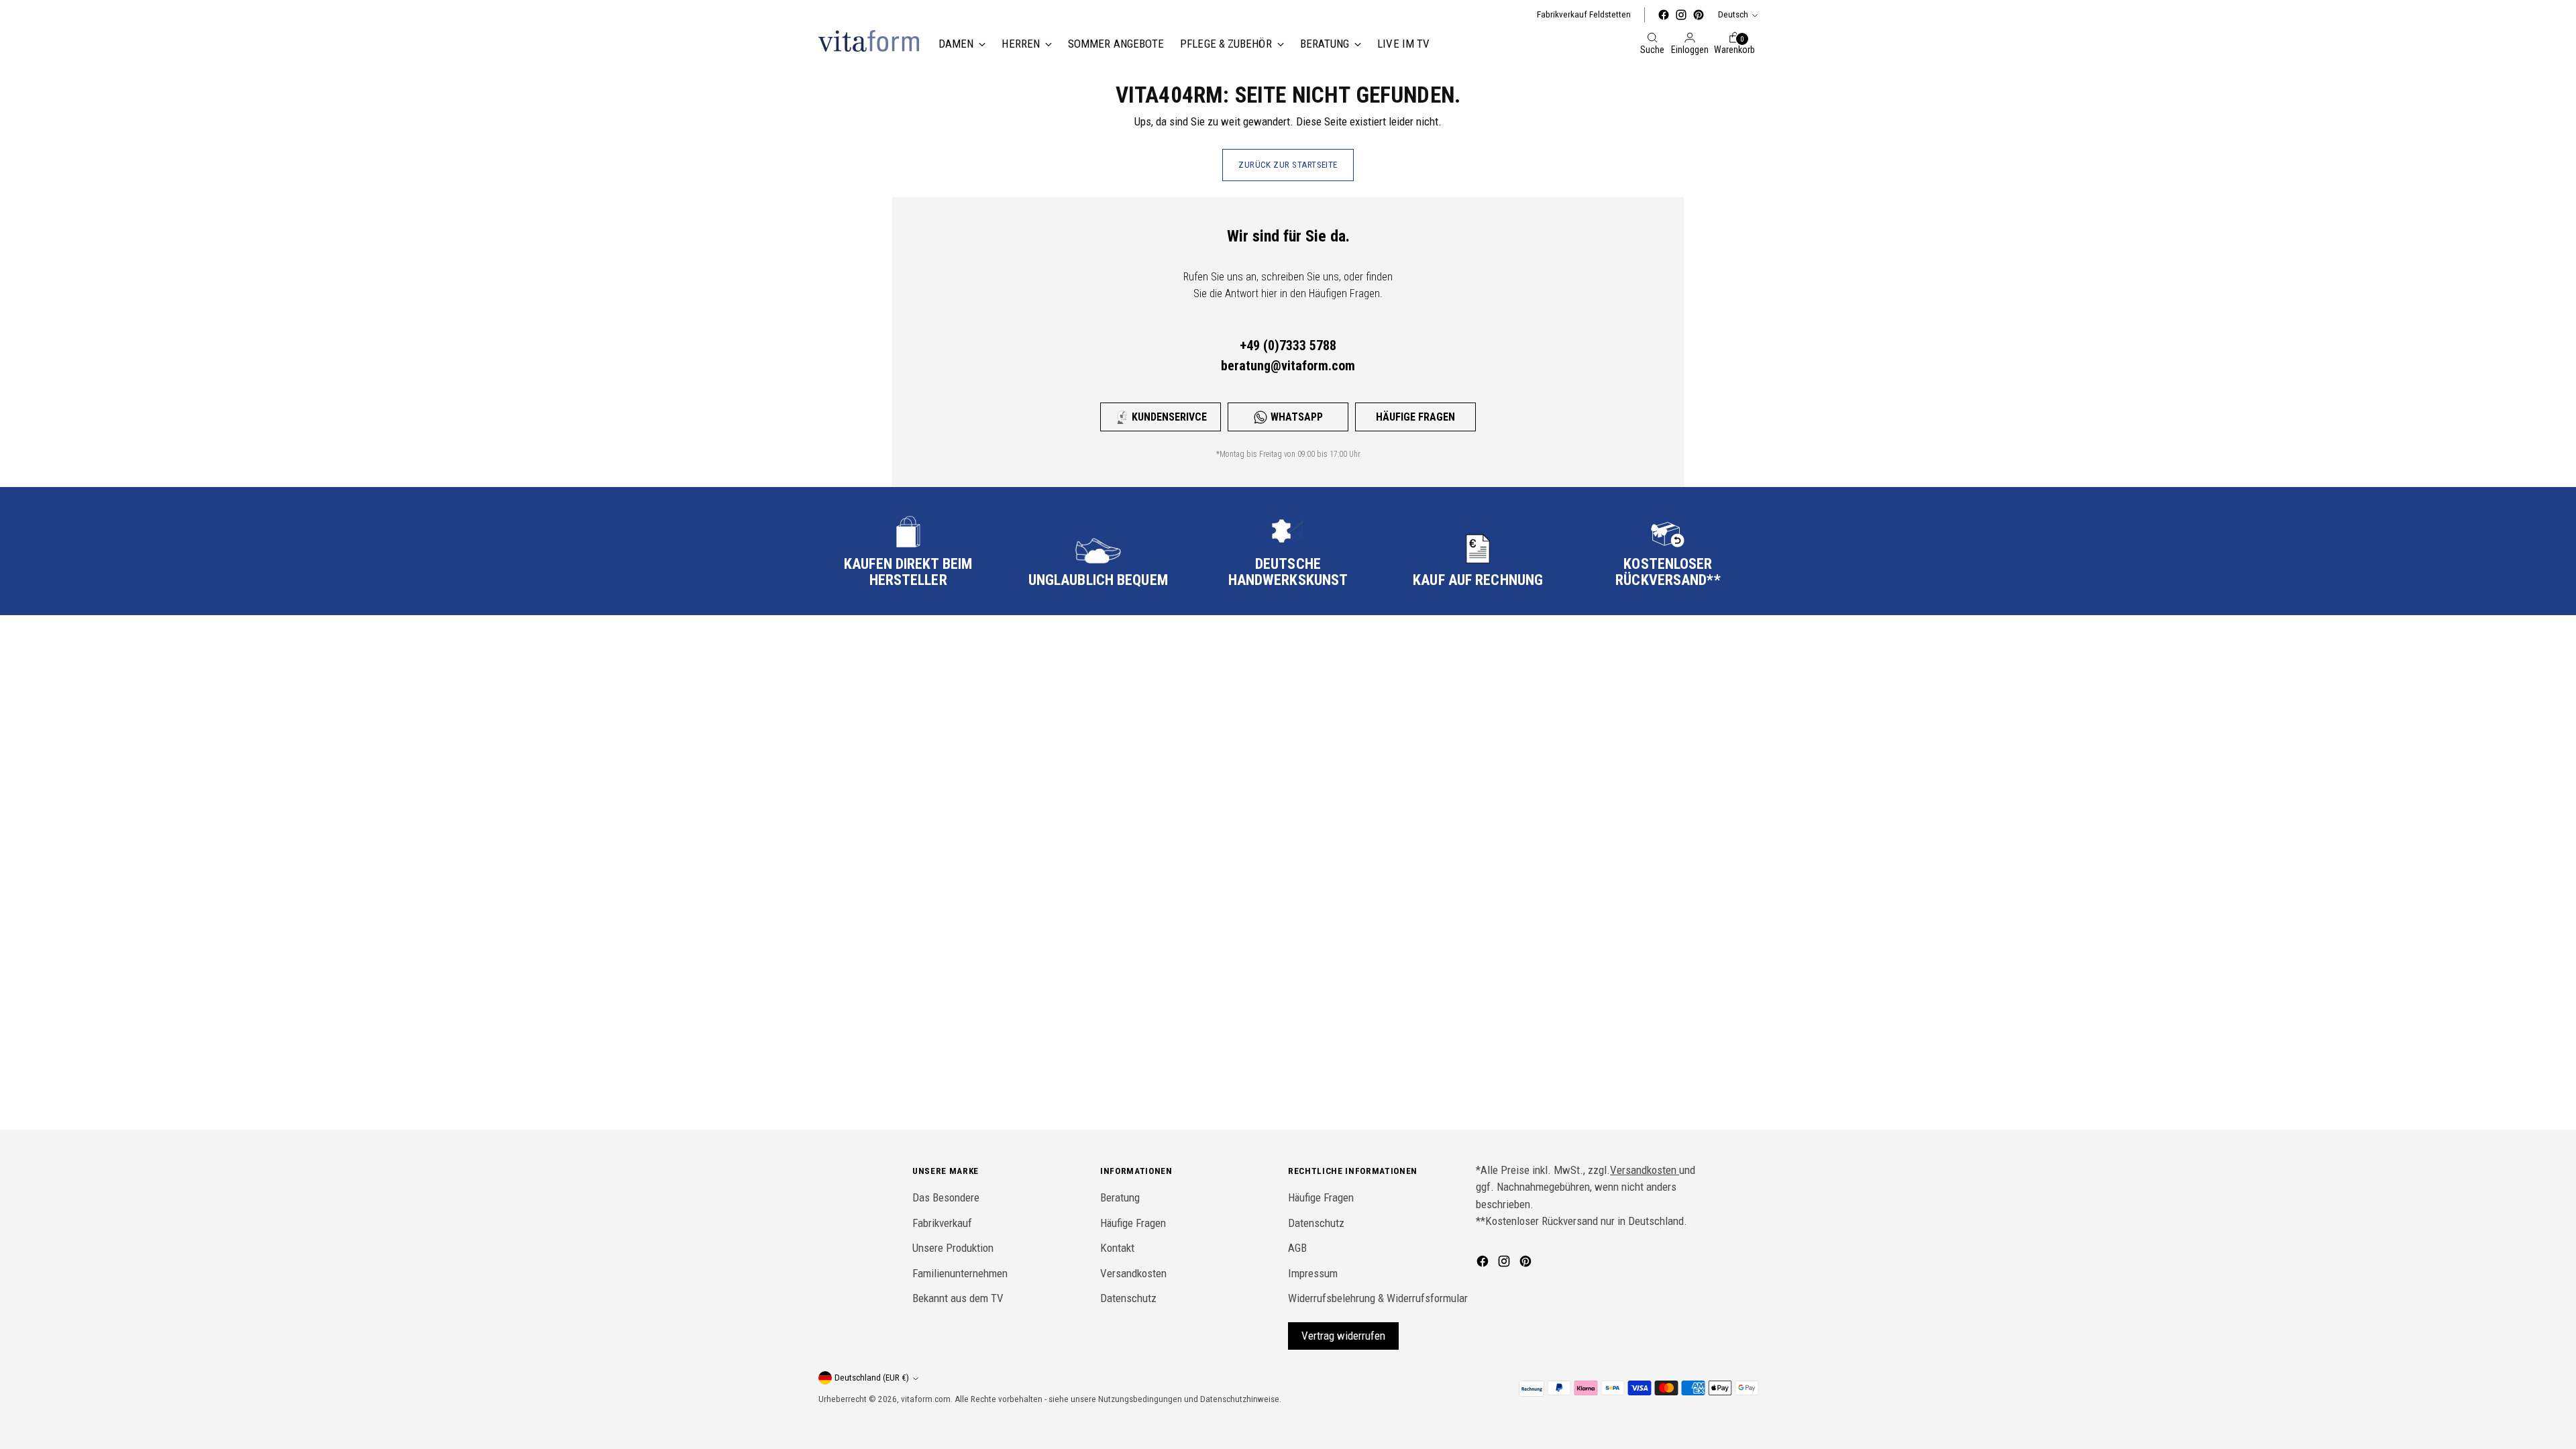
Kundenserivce (1169, 417)
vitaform (917, 1399)
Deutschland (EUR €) (872, 1378)
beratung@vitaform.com (1288, 366)
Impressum (1313, 1273)
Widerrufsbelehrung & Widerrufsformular (1378, 1298)
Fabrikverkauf (942, 1223)
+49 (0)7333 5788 (1288, 345)
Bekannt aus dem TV (958, 1298)
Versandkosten (1133, 1273)
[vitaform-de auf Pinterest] (1699, 15)
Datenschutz (1128, 1298)
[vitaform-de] (869, 41)
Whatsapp (1297, 417)
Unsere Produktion (953, 1248)
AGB (1297, 1248)
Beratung (1120, 1197)
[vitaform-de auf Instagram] (1681, 15)
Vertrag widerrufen (1343, 1336)
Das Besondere (946, 1197)
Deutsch (1733, 14)
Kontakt (1117, 1248)
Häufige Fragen (1415, 417)
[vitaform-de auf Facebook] (1664, 15)
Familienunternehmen (960, 1273)
